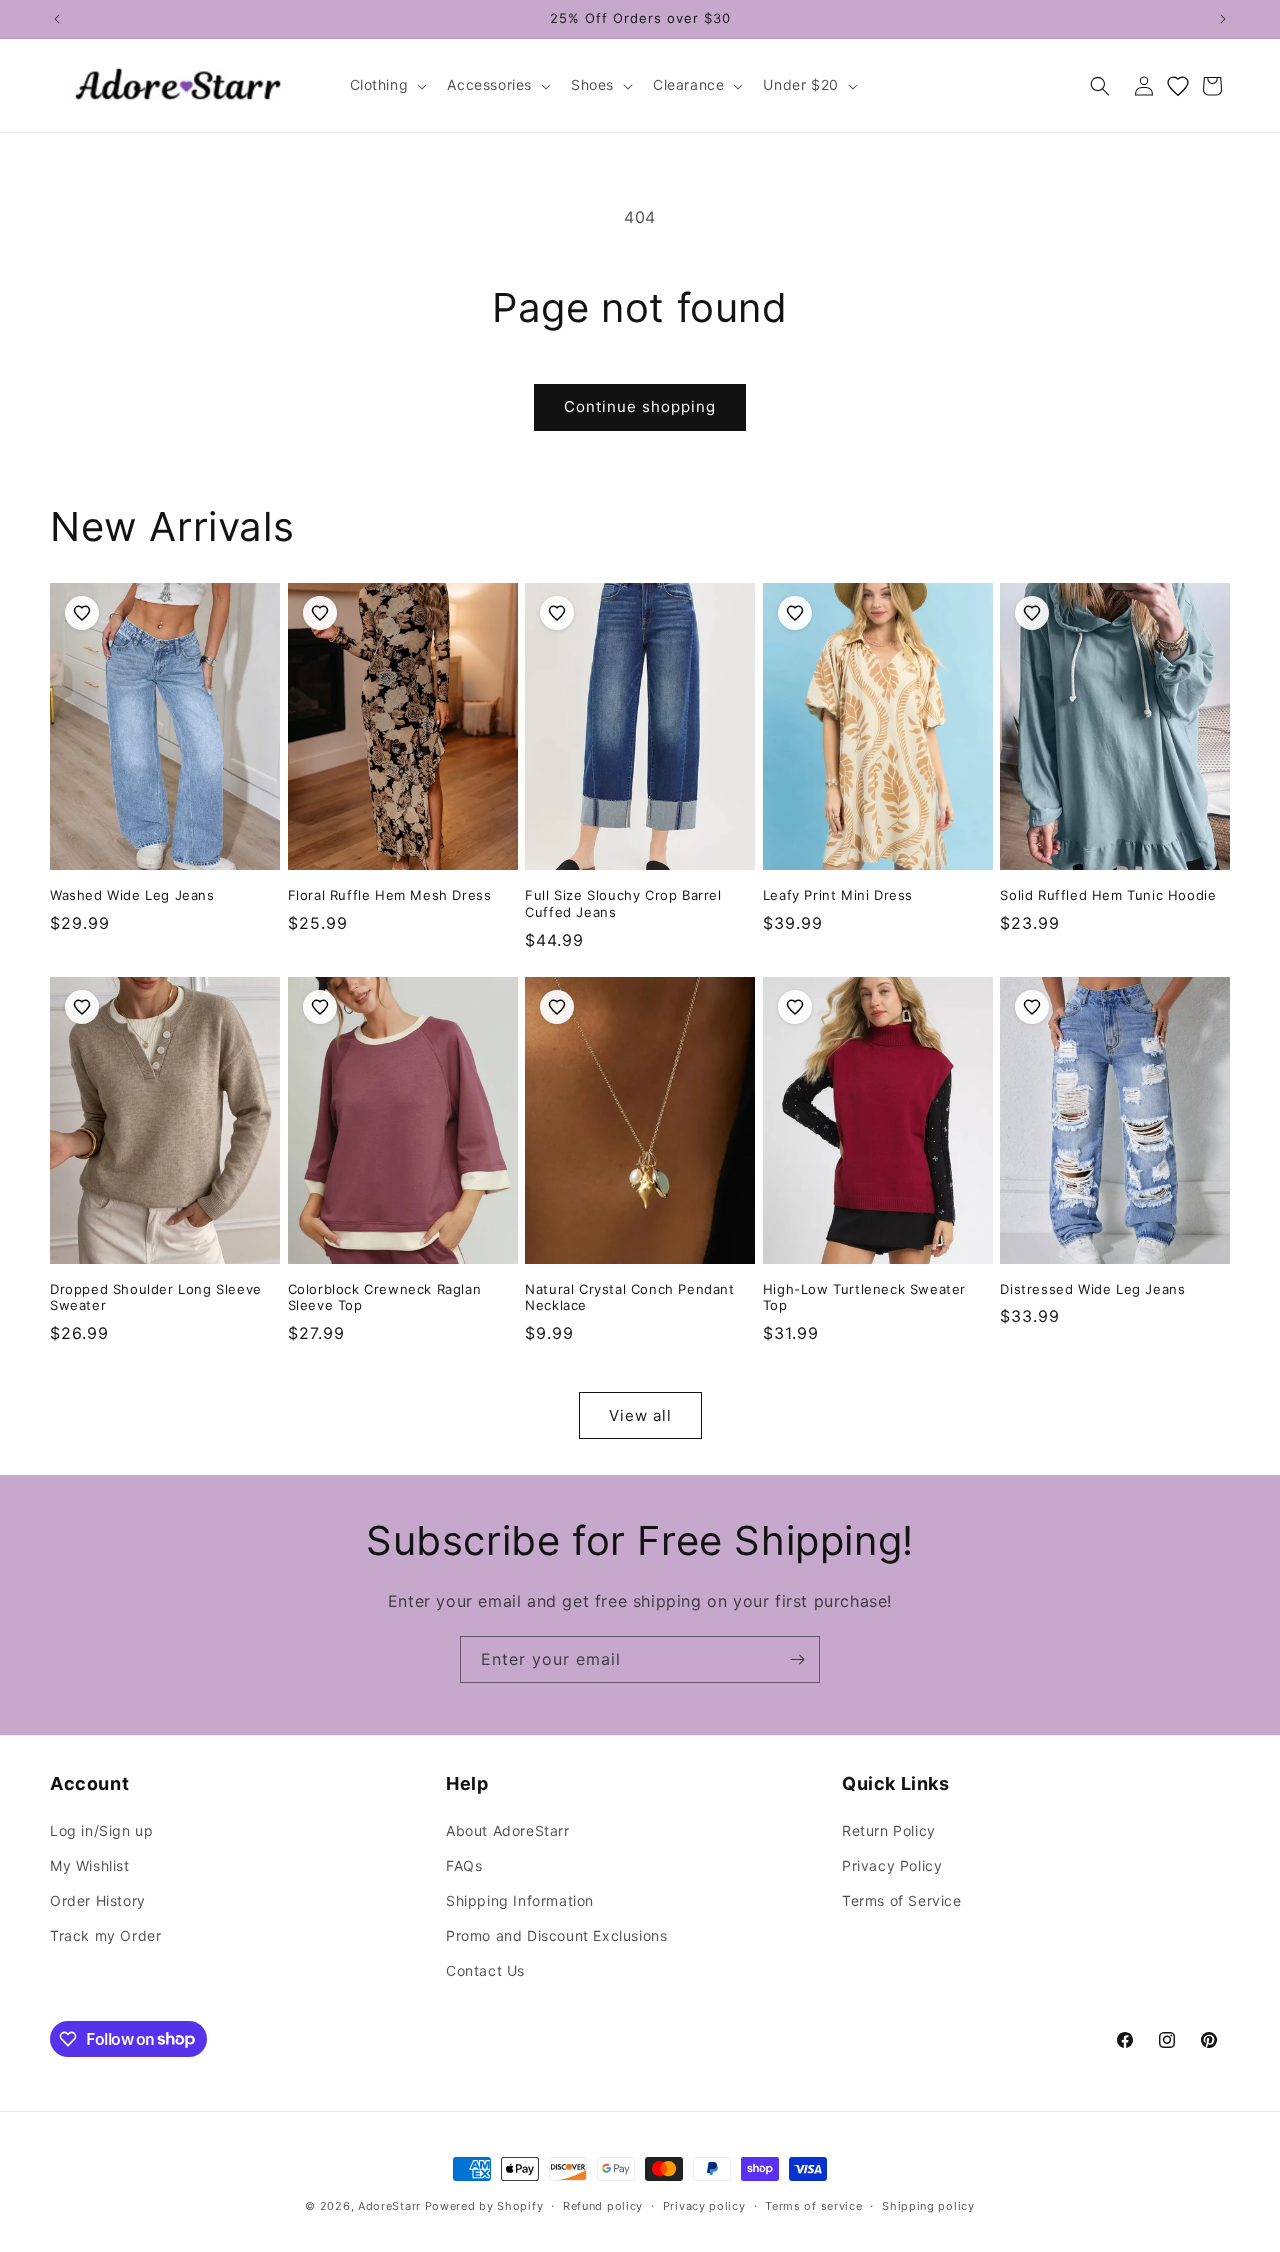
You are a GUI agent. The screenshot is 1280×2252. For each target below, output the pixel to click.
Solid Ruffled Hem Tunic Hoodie (1108, 895)
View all (640, 1415)
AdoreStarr (389, 2206)
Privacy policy (704, 2205)
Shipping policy (928, 2205)
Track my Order (105, 1935)
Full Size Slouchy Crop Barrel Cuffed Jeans (623, 903)
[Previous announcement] (57, 19)
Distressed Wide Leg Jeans (1092, 1289)
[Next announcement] (1223, 19)
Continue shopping (640, 406)
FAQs (464, 1865)
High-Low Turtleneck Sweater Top (864, 1297)
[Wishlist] (1178, 86)
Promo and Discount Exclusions (556, 1935)
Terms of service (813, 2205)
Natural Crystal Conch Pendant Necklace (629, 1297)
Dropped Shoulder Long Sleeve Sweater (156, 1297)
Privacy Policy (892, 1865)
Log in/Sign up (101, 1830)
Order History (98, 1900)
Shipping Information (520, 1900)
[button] (387, 85)
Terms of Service (902, 1900)
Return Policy (889, 1830)
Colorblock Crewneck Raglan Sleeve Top (385, 1297)
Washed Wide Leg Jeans (132, 895)
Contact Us (485, 1970)
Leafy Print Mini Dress (838, 895)
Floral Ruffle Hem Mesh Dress (390, 895)
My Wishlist (90, 1865)
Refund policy (603, 2205)
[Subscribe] (797, 1659)
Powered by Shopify (484, 2206)
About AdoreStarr (508, 1830)
